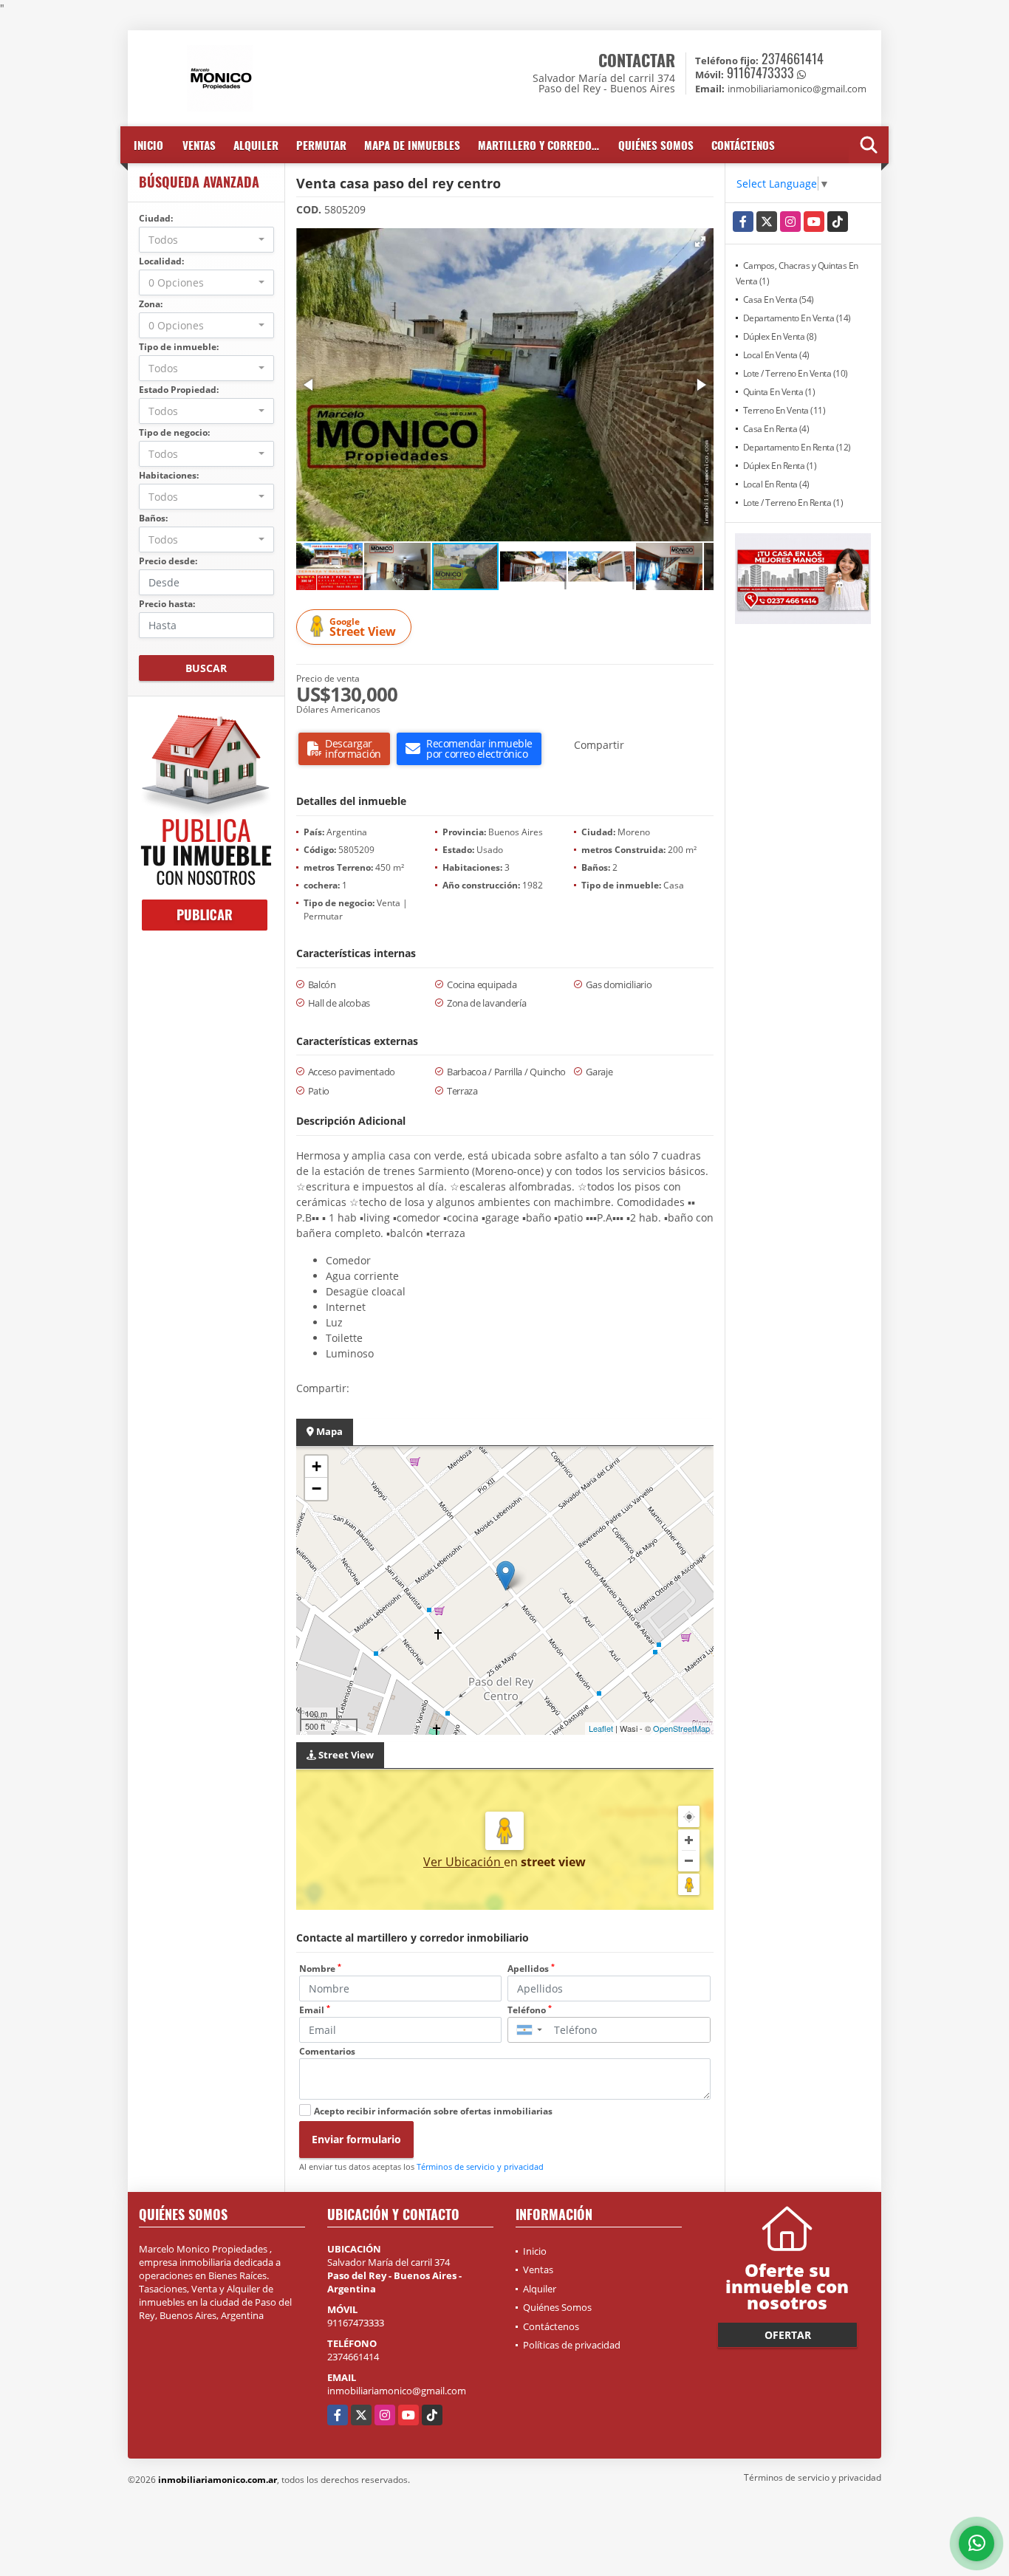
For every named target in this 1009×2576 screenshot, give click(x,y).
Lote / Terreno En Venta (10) (796, 373)
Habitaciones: (169, 475)
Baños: (153, 518)
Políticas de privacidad (572, 2345)
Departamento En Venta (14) (797, 318)
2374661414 (793, 58)
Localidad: (161, 261)
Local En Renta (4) (776, 484)
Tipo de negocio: (174, 432)
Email (315, 2010)
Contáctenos (743, 145)
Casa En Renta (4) (776, 429)
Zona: (151, 304)
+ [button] (317, 1466)
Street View (363, 627)
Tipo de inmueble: (179, 347)
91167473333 (760, 72)
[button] (700, 241)
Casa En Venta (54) (779, 299)
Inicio (148, 145)
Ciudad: (156, 218)
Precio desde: (168, 561)
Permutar (321, 145)
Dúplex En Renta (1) (780, 466)
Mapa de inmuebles (412, 145)
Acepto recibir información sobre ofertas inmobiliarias (433, 2111)
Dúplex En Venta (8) (780, 336)
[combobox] (206, 240)
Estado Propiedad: (179, 390)
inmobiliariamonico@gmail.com (397, 2391)
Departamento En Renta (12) (797, 447)
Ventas (199, 145)
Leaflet (601, 1728)
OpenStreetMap (681, 1728)
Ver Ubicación (464, 1862)
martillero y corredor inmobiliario (544, 145)
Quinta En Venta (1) (779, 392)
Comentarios (327, 2051)
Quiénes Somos (656, 145)
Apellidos (531, 1969)
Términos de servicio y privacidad (480, 2166)
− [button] (317, 1489)
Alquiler (256, 145)
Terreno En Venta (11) (784, 410)
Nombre (320, 1969)
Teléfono (530, 2010)
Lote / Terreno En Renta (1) (793, 503)
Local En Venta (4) (776, 355)
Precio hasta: (167, 604)
